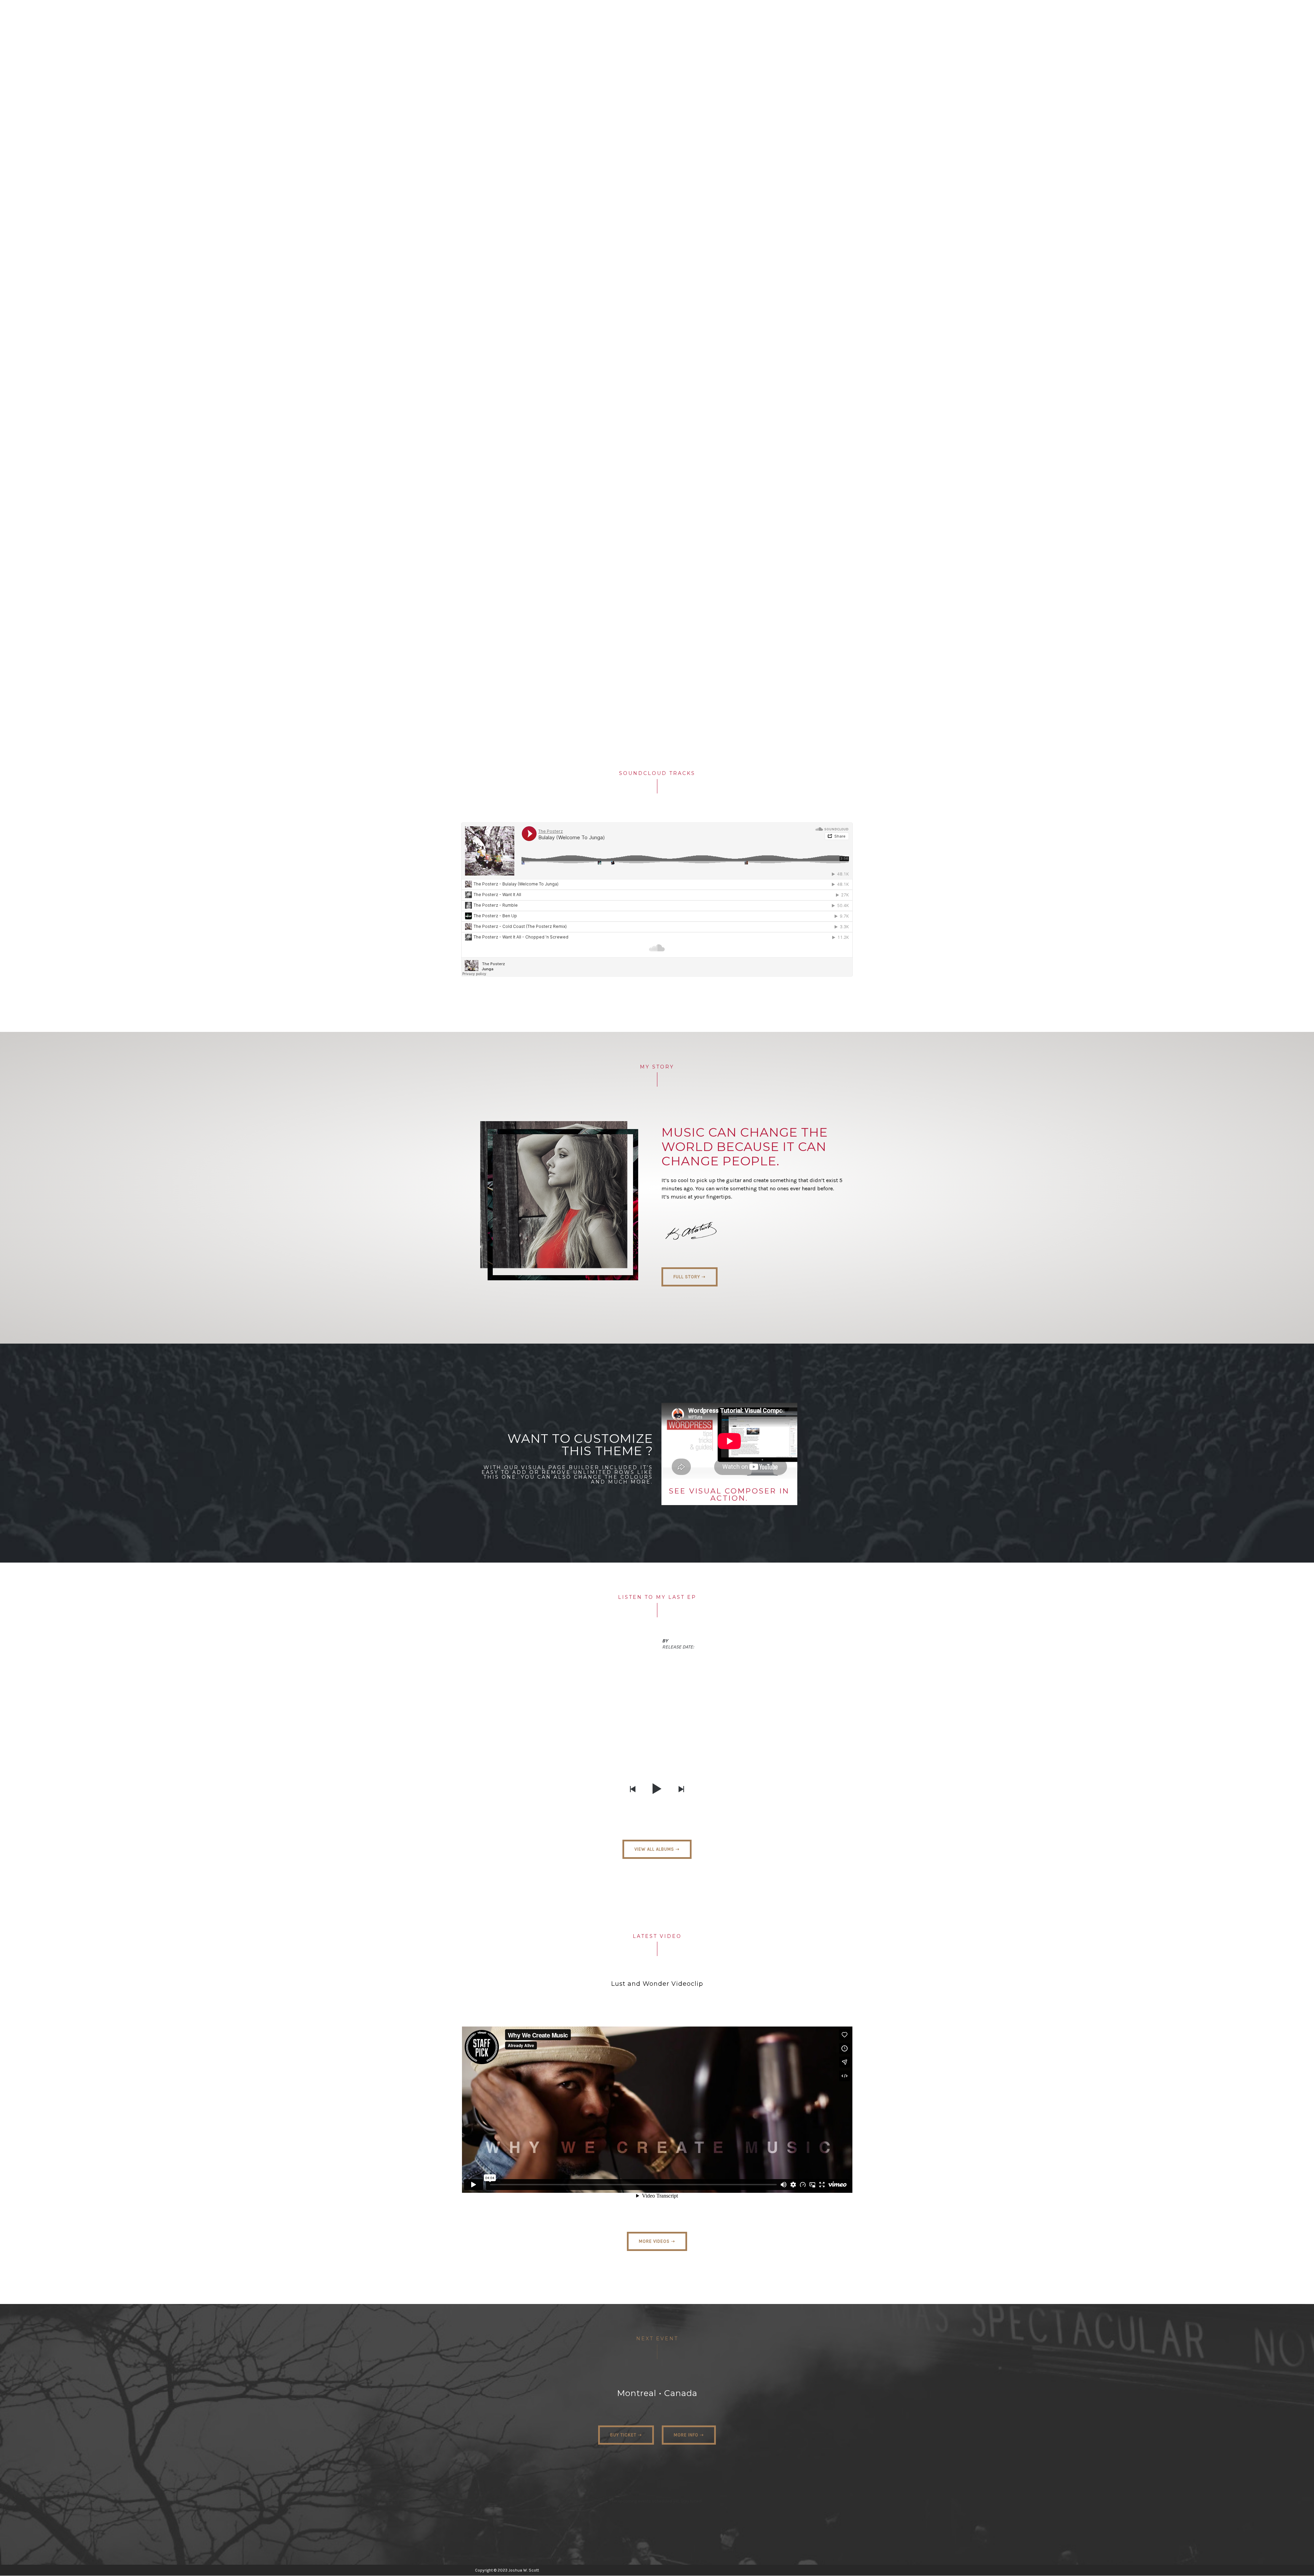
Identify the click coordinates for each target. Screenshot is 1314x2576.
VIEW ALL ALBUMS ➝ (657, 1849)
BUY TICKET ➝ (626, 2435)
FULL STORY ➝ (690, 1277)
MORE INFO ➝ (689, 2435)
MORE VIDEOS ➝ (657, 2241)
